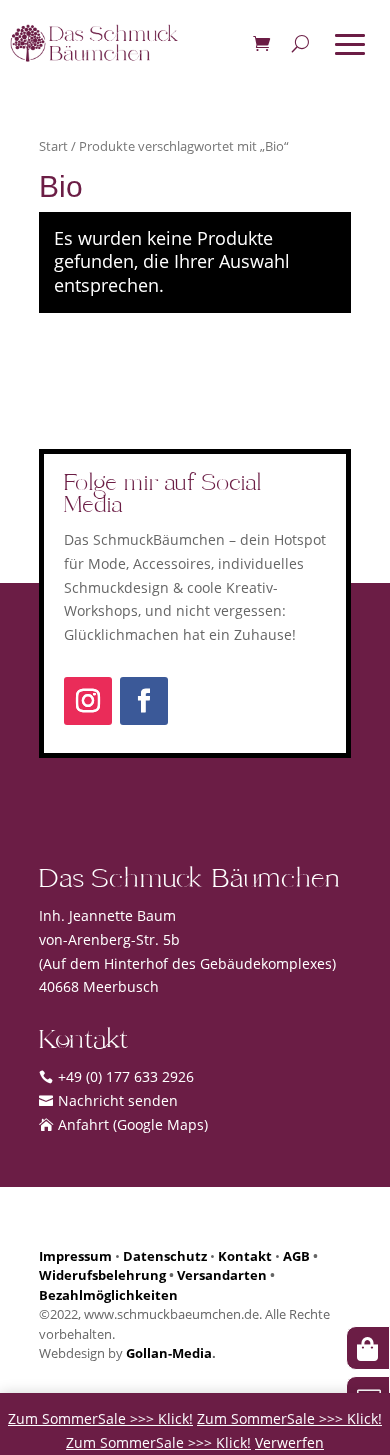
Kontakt (245, 1256)
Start (53, 146)
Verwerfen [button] (289, 1442)
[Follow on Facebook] (144, 701)
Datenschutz (165, 1256)
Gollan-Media (169, 1353)
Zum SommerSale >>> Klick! (100, 1418)
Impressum (75, 1256)
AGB (296, 1256)
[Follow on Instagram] (88, 701)
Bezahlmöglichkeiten (108, 1295)
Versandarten (222, 1275)
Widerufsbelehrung (102, 1275)
